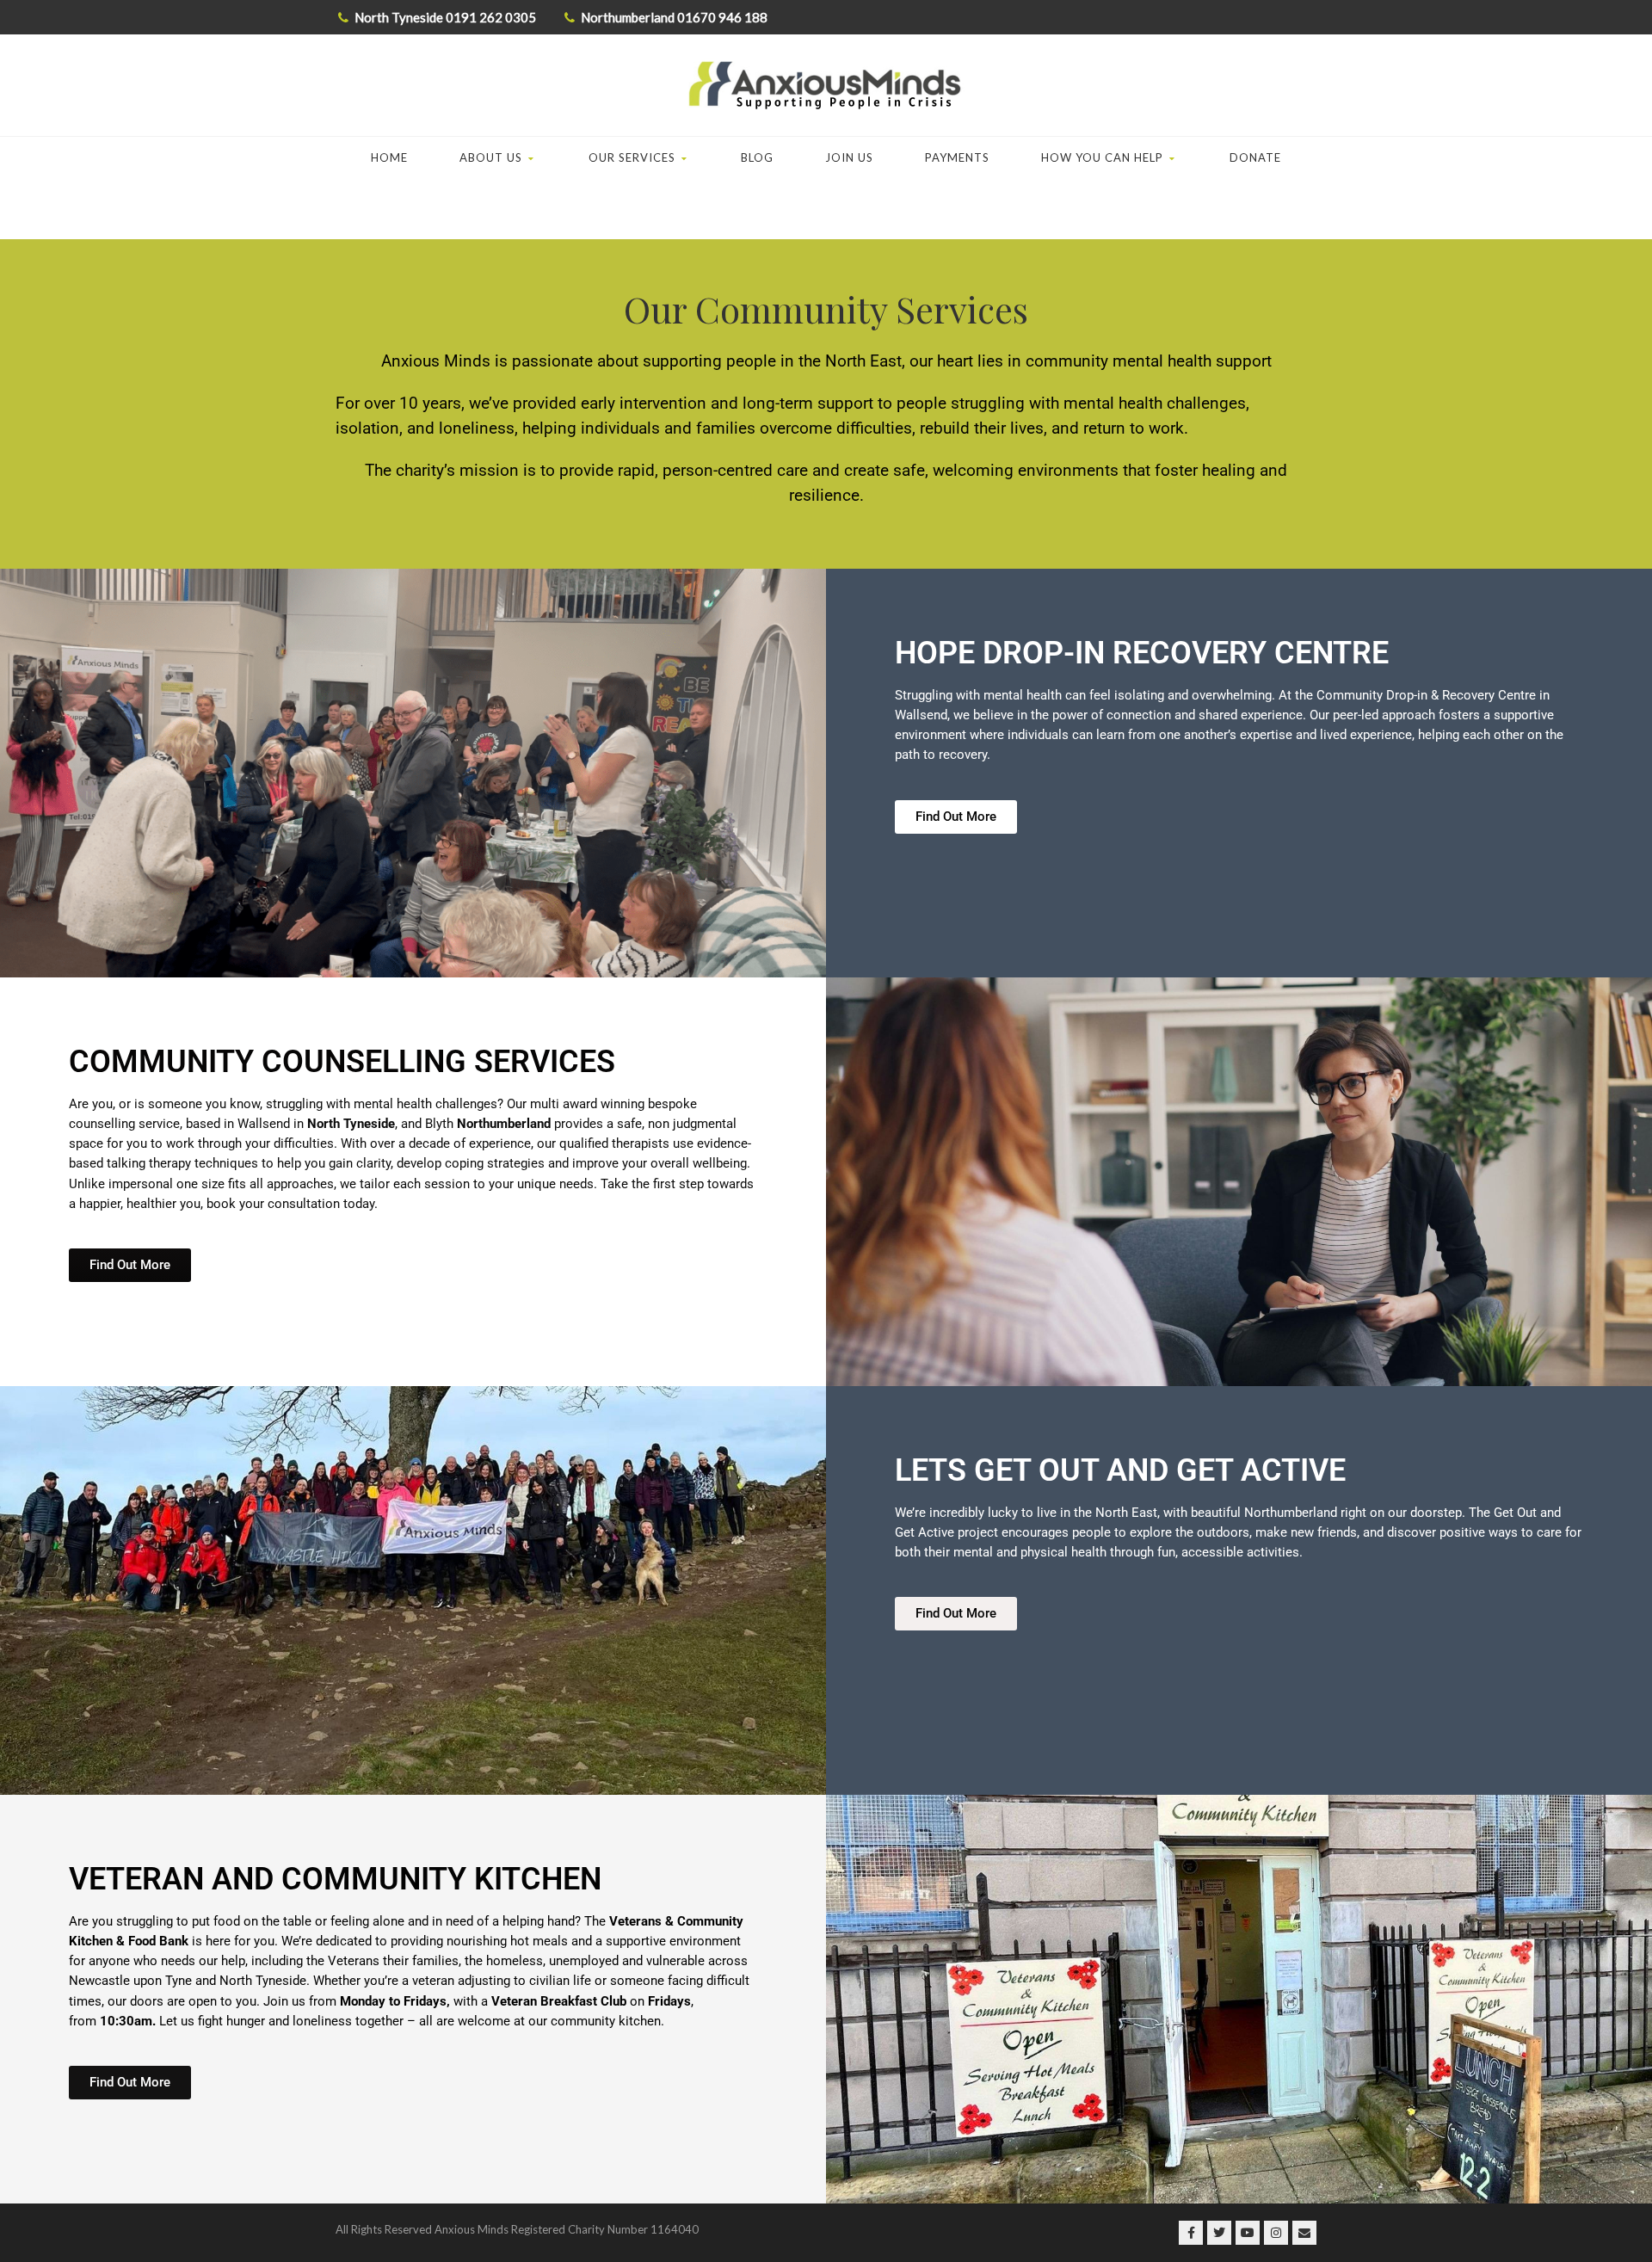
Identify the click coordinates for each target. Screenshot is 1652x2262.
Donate (1255, 157)
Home (389, 157)
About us (491, 157)
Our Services (632, 157)
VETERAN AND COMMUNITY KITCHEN (335, 1879)
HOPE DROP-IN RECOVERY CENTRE (1142, 653)
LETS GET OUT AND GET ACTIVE (1120, 1470)
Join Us (849, 157)
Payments (957, 157)
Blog (757, 157)
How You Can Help (1102, 157)
